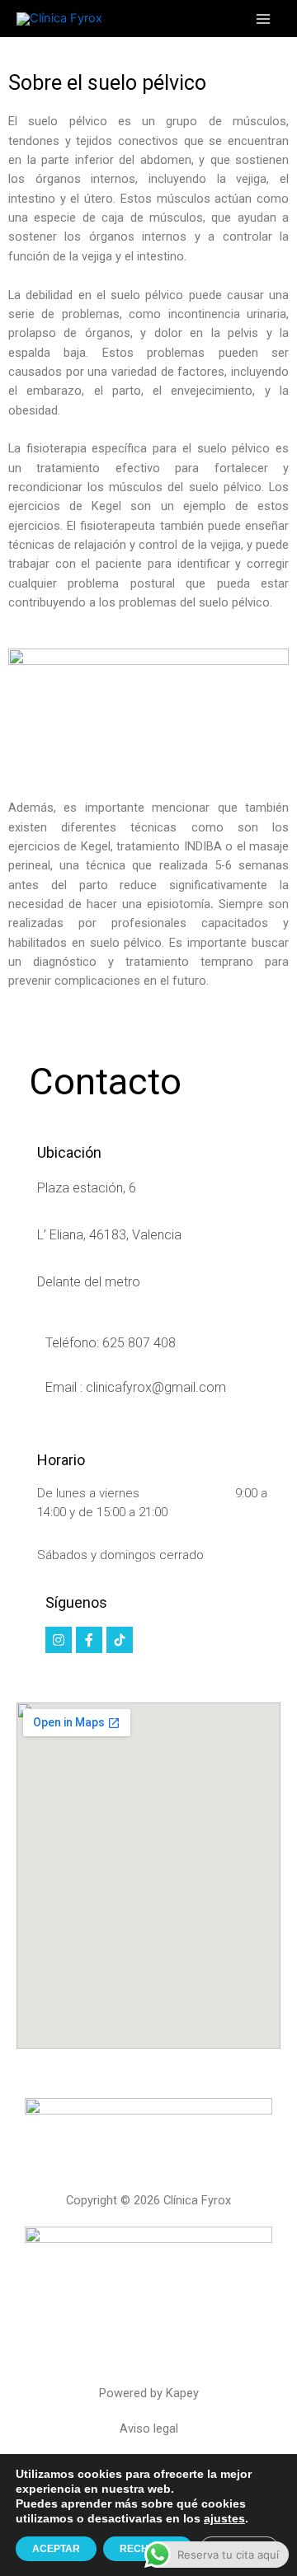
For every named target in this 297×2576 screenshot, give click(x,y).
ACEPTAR (56, 2549)
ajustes (224, 2518)
